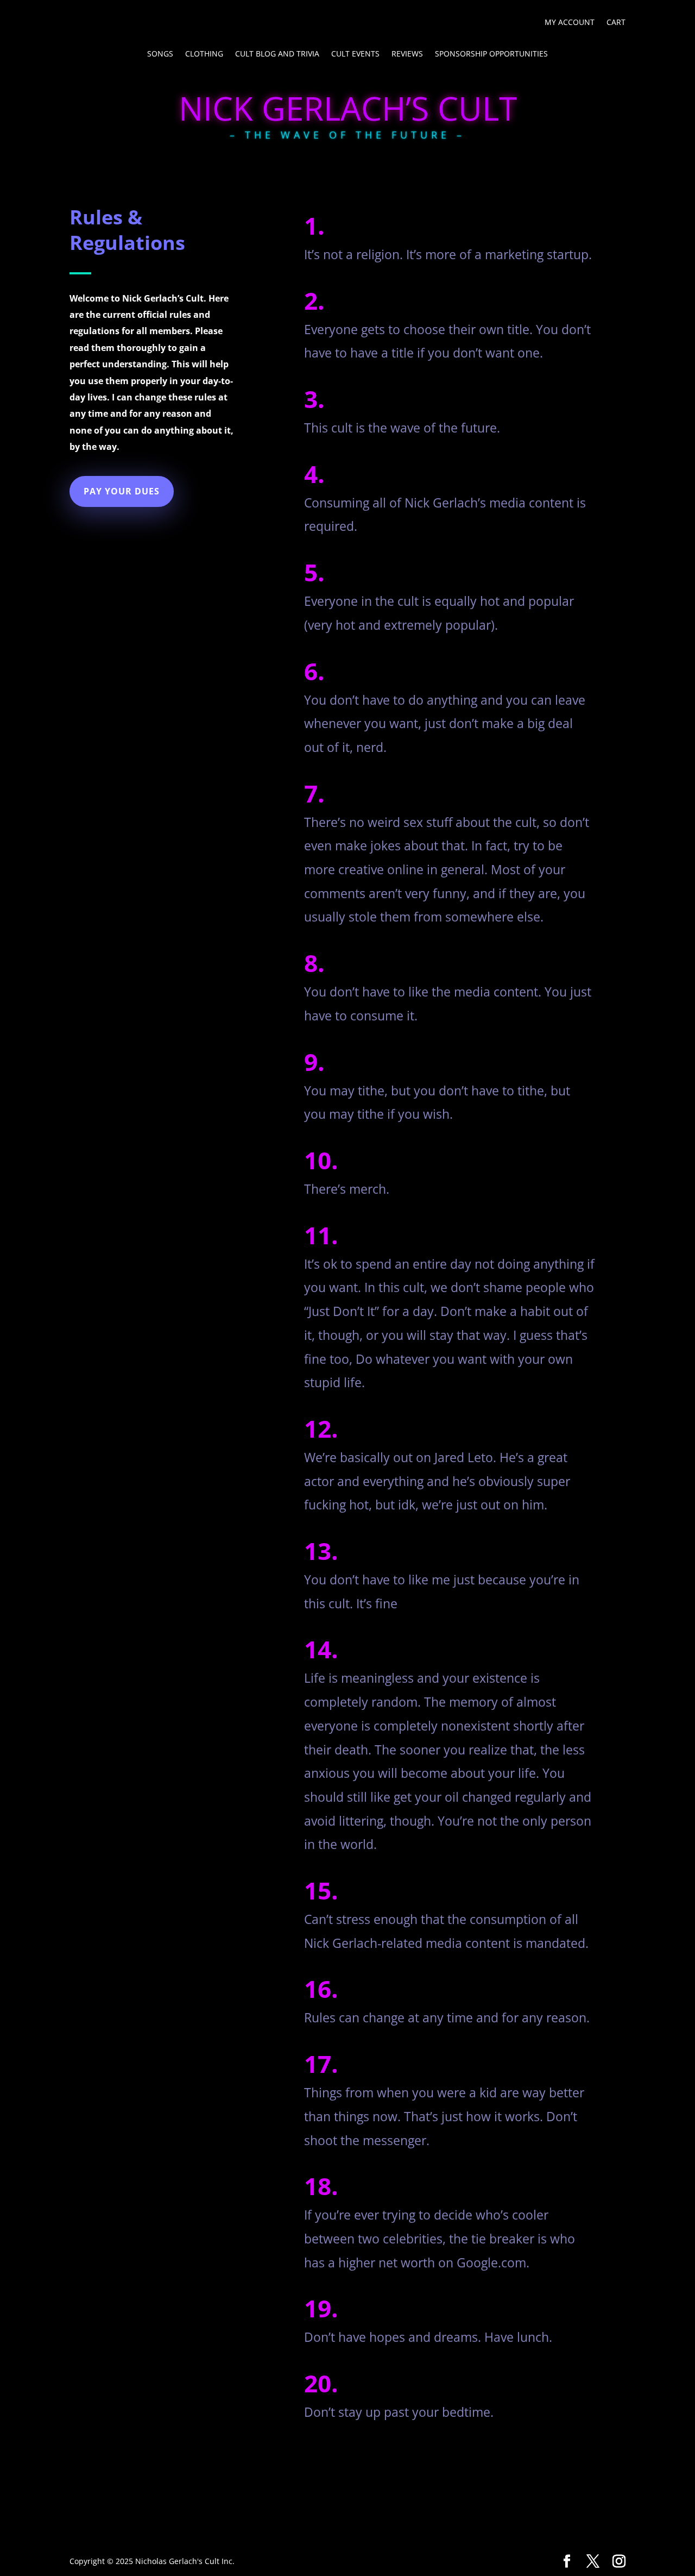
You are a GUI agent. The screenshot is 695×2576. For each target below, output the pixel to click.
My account (570, 23)
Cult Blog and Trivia (277, 54)
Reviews (407, 54)
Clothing (204, 54)
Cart (616, 23)
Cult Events (355, 54)
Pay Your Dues (122, 491)
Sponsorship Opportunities (491, 54)
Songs (160, 54)
